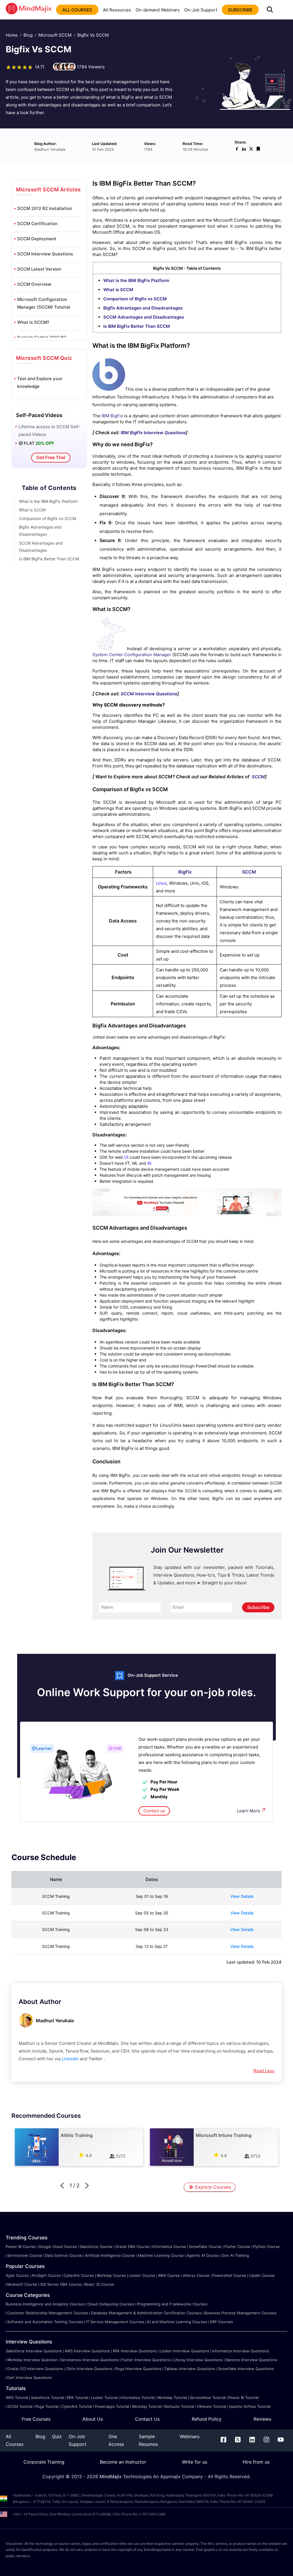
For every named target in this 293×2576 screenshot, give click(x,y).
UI (126, 1157)
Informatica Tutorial (137, 2398)
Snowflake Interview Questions (246, 2369)
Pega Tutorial (47, 2406)
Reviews (262, 2419)
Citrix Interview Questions (89, 2369)
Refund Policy (207, 2419)
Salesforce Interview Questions (34, 2351)
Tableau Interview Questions (190, 2369)
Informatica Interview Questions (240, 2351)
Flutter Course (237, 2246)
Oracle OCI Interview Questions (35, 2369)
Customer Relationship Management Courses (48, 2313)
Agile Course (17, 2275)
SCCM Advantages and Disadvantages (144, 317)
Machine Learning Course (161, 2255)
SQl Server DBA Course (61, 2284)
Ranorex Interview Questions (251, 2360)
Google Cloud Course (58, 2246)
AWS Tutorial (17, 2398)
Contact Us (147, 2419)
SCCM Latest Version (39, 269)
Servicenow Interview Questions (89, 2360)
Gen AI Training (235, 2255)
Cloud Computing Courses (111, 2304)
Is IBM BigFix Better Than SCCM (49, 559)
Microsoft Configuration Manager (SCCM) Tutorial (44, 303)
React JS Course (99, 2284)
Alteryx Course (196, 2275)
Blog (28, 35)
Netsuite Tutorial (179, 2406)
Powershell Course (229, 2275)
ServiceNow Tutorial (208, 2398)
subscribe (240, 10)
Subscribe (258, 1607)
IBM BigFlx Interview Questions (153, 433)
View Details (242, 1896)
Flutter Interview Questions (146, 2360)
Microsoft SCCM (55, 35)
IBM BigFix (112, 416)
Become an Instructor (123, 2462)
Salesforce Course (96, 2246)
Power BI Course (21, 2246)
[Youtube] (281, 2441)
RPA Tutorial (78, 2398)
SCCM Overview (34, 284)
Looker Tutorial (104, 2398)
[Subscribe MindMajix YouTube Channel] (187, 1215)
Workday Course (111, 2275)
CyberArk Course (79, 2275)
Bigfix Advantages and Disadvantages (143, 308)
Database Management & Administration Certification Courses (146, 2313)
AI (149, 1163)
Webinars (190, 2436)
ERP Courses (221, 2322)
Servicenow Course (25, 2255)
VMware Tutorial (211, 2406)
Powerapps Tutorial (112, 2406)
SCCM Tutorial (20, 2406)
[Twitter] (238, 2441)
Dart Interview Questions (29, 2377)
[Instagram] (266, 2441)
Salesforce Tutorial (47, 2398)
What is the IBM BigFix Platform (48, 501)
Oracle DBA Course (132, 2246)
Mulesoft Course (22, 2284)
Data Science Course (64, 2255)
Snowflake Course (205, 2246)
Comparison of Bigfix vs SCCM (47, 518)
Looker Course (142, 2275)
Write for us (195, 2462)
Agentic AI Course (203, 2255)
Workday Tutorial (172, 2398)
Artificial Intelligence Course (110, 2255)
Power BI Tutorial (243, 2398)
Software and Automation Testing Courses (45, 2322)
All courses (77, 10)
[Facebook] (223, 2441)
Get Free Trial (51, 457)
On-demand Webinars (158, 10)
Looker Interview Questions (184, 2351)
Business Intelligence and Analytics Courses (45, 2304)
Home (12, 35)
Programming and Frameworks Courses (172, 2304)
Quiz (57, 2436)
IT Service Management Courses (115, 2322)
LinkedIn (70, 2059)
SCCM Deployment (37, 239)
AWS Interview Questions (87, 2351)
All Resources (117, 10)
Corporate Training (44, 2462)
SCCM (258, 777)
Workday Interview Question (32, 2360)
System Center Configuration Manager (132, 655)
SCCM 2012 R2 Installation (45, 208)
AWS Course (169, 2275)
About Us (93, 2419)
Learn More (249, 1811)
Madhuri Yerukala (55, 2021)
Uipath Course (262, 2275)
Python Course (267, 2246)
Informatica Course (169, 2246)
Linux (161, 883)
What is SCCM (32, 510)
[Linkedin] (252, 2441)
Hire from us (256, 2462)
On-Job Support (201, 10)
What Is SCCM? (33, 322)
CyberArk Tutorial (77, 2406)
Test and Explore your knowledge (40, 382)
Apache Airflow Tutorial (250, 2406)
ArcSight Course (46, 2275)
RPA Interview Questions (135, 2351)
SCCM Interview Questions (45, 254)
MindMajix (111, 2476)
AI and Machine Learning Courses (177, 2322)
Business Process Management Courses (240, 2313)
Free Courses (36, 2419)
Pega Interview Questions (138, 2369)
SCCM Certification (37, 224)
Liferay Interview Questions (198, 2360)
